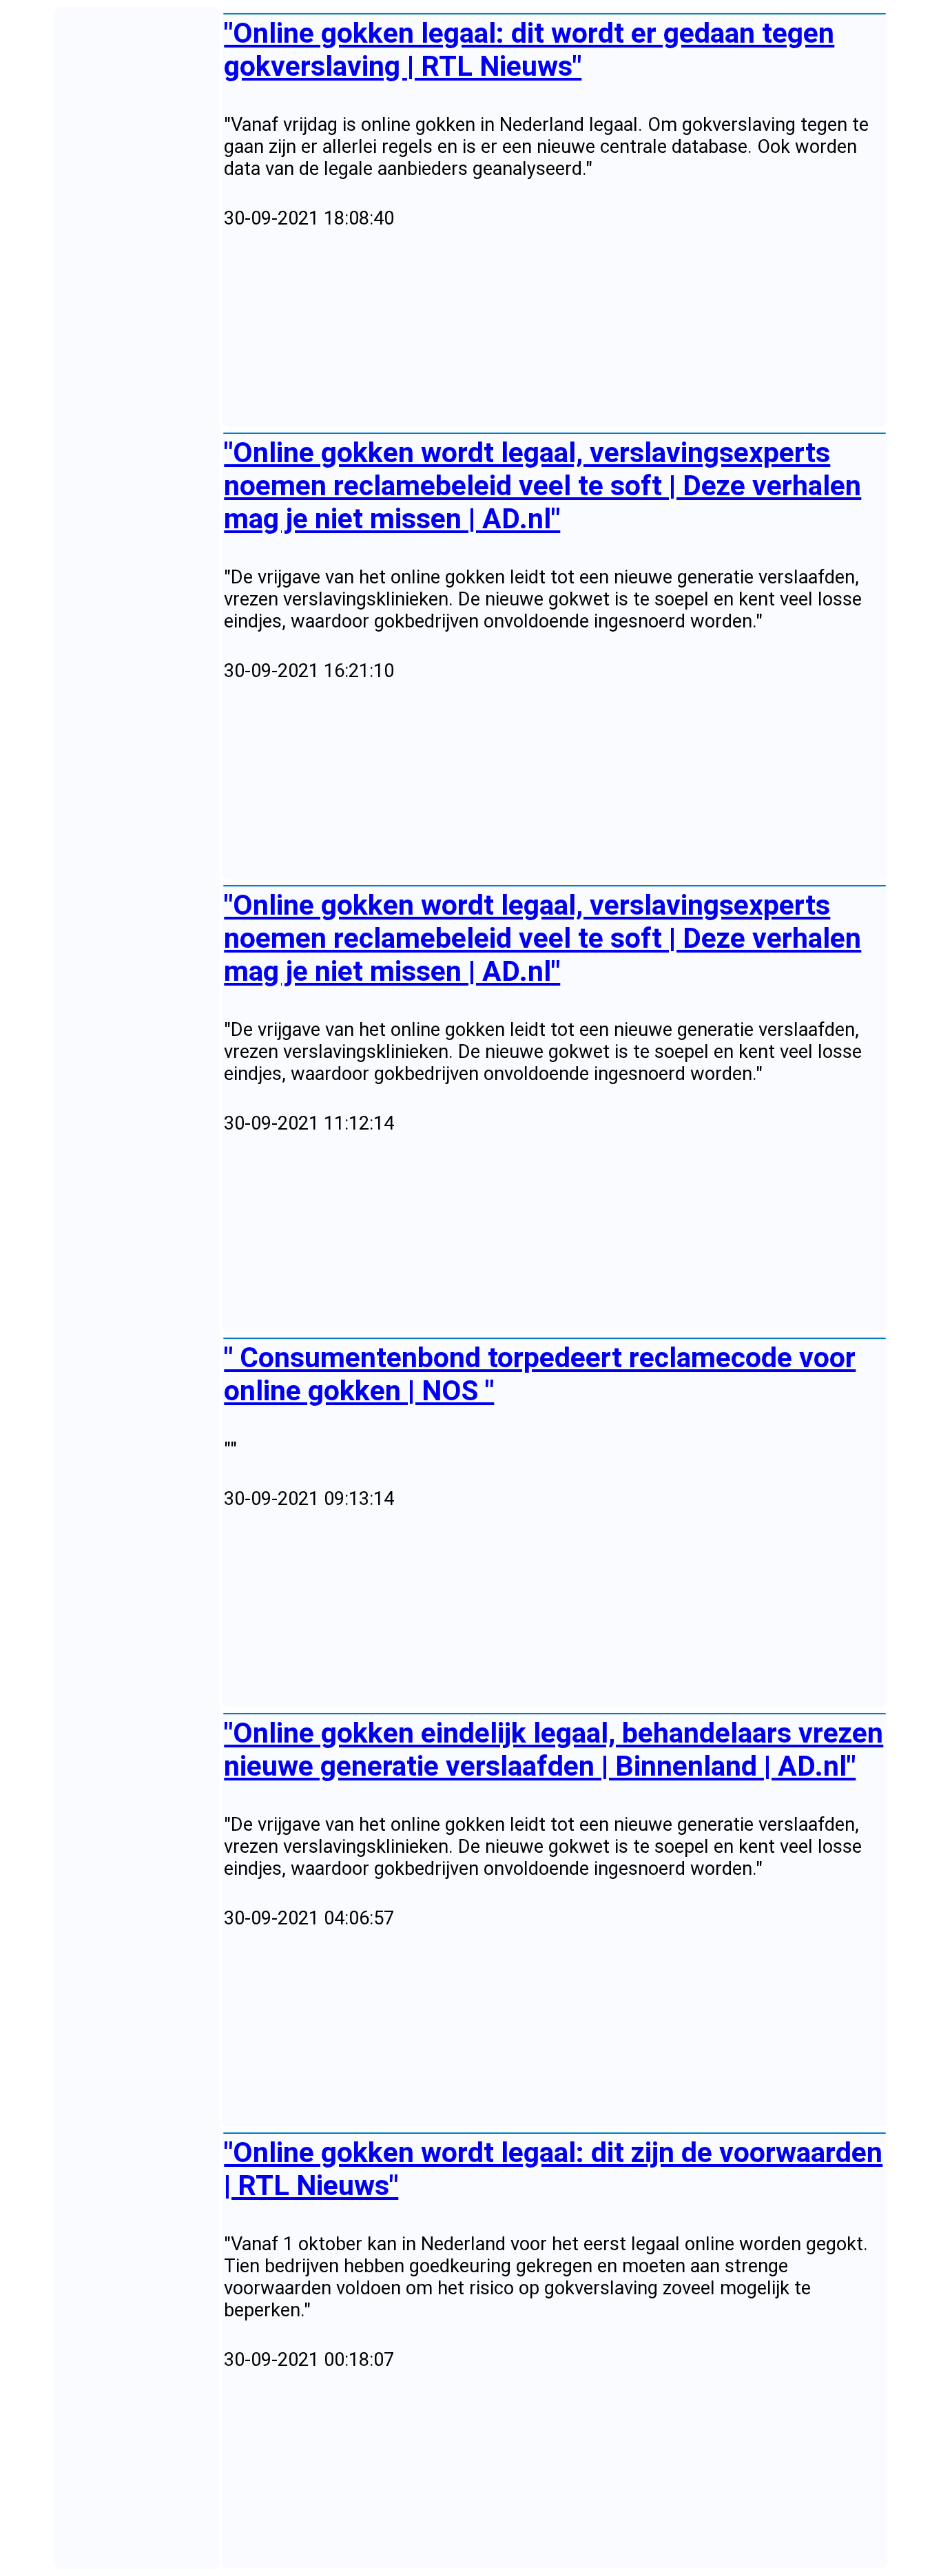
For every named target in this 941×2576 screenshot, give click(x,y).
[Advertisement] (554, 329)
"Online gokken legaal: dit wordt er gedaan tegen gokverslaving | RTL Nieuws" (529, 50)
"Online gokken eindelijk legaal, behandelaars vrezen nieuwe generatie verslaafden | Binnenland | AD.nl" (554, 1749)
